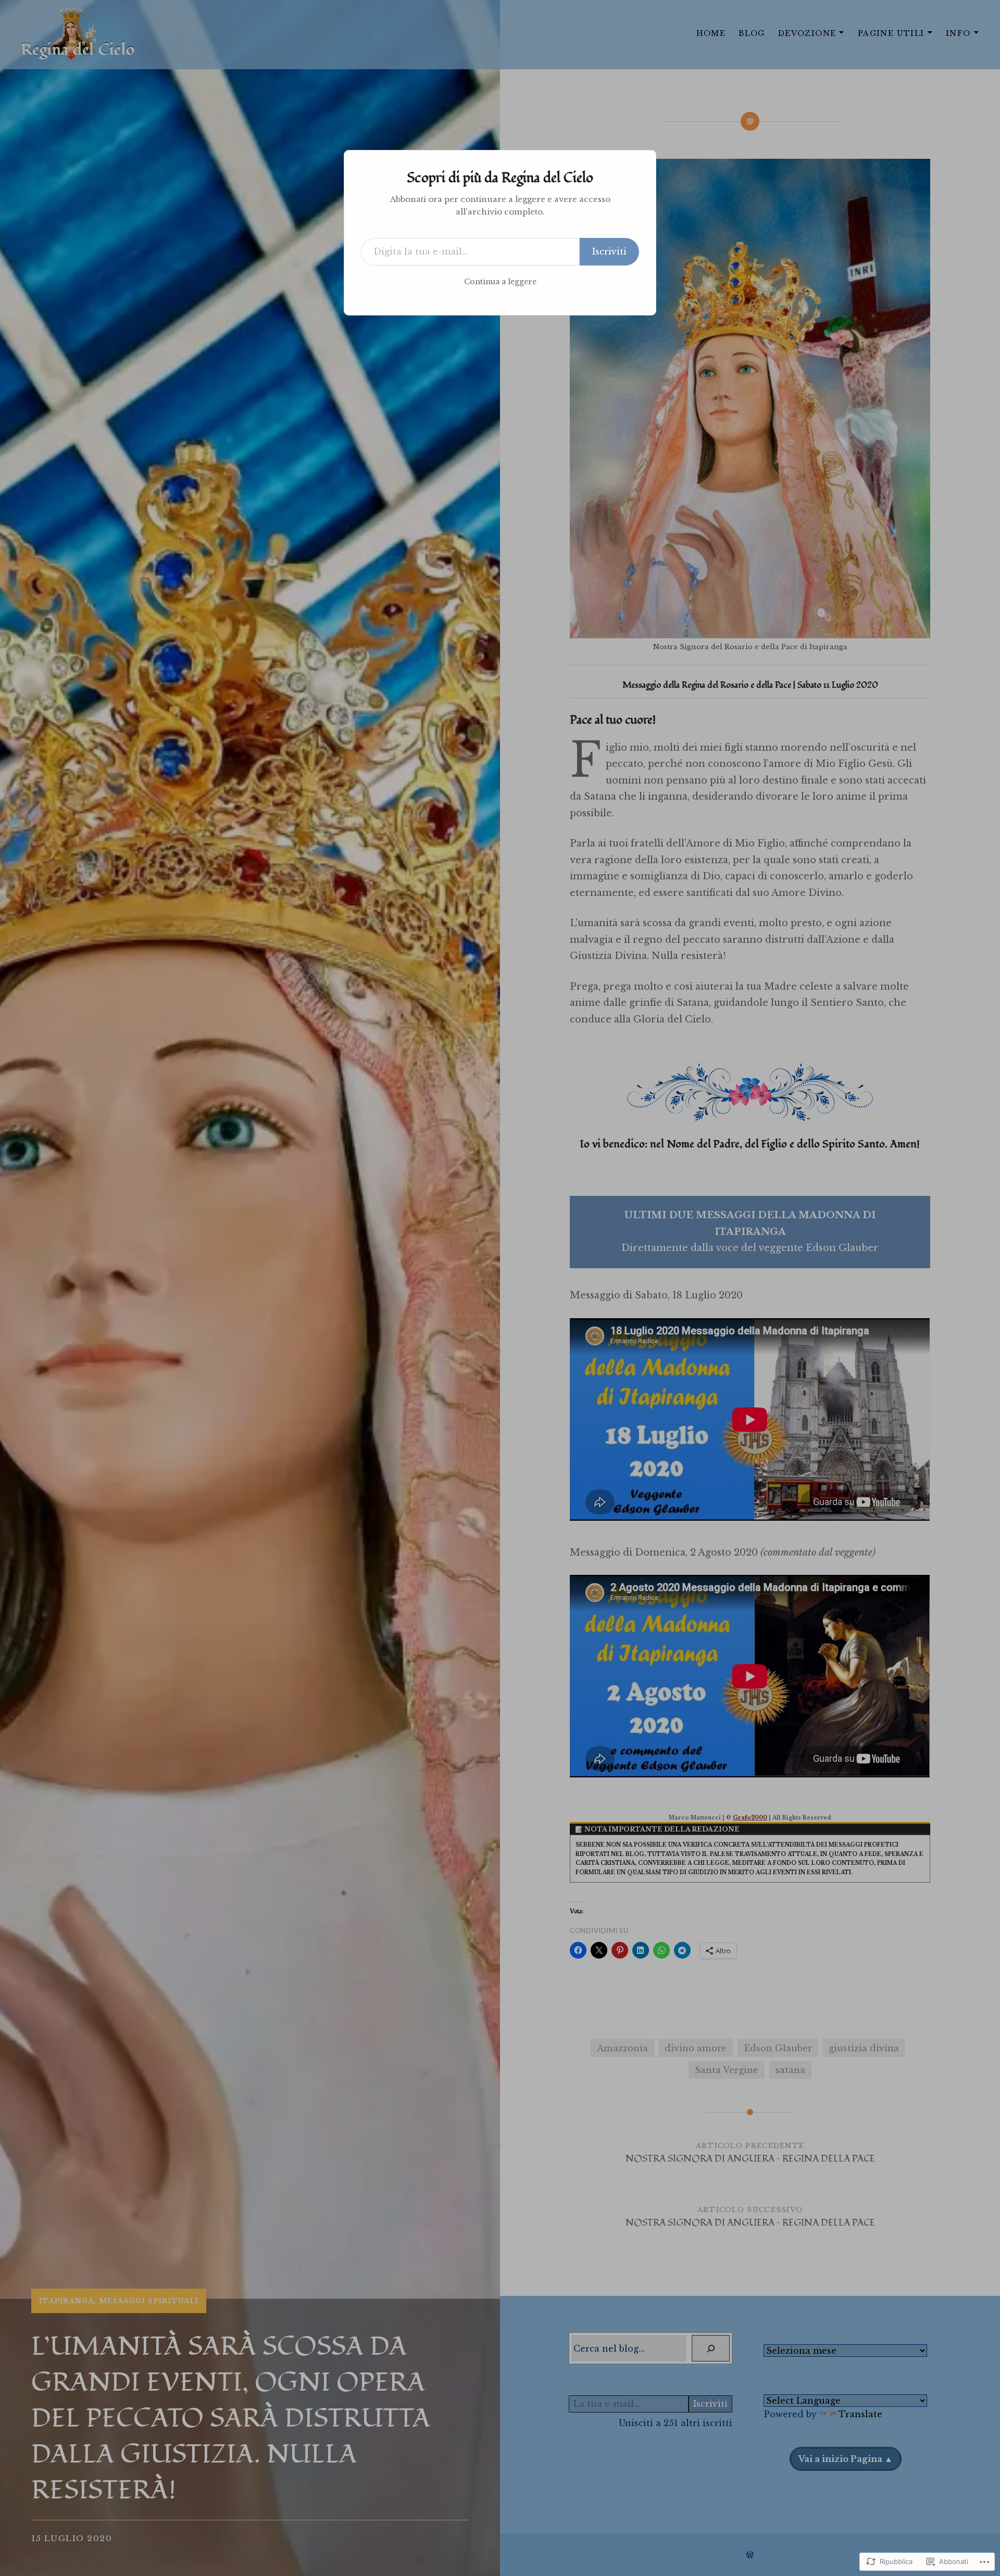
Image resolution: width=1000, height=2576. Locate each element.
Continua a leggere (500, 282)
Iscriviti (609, 251)
